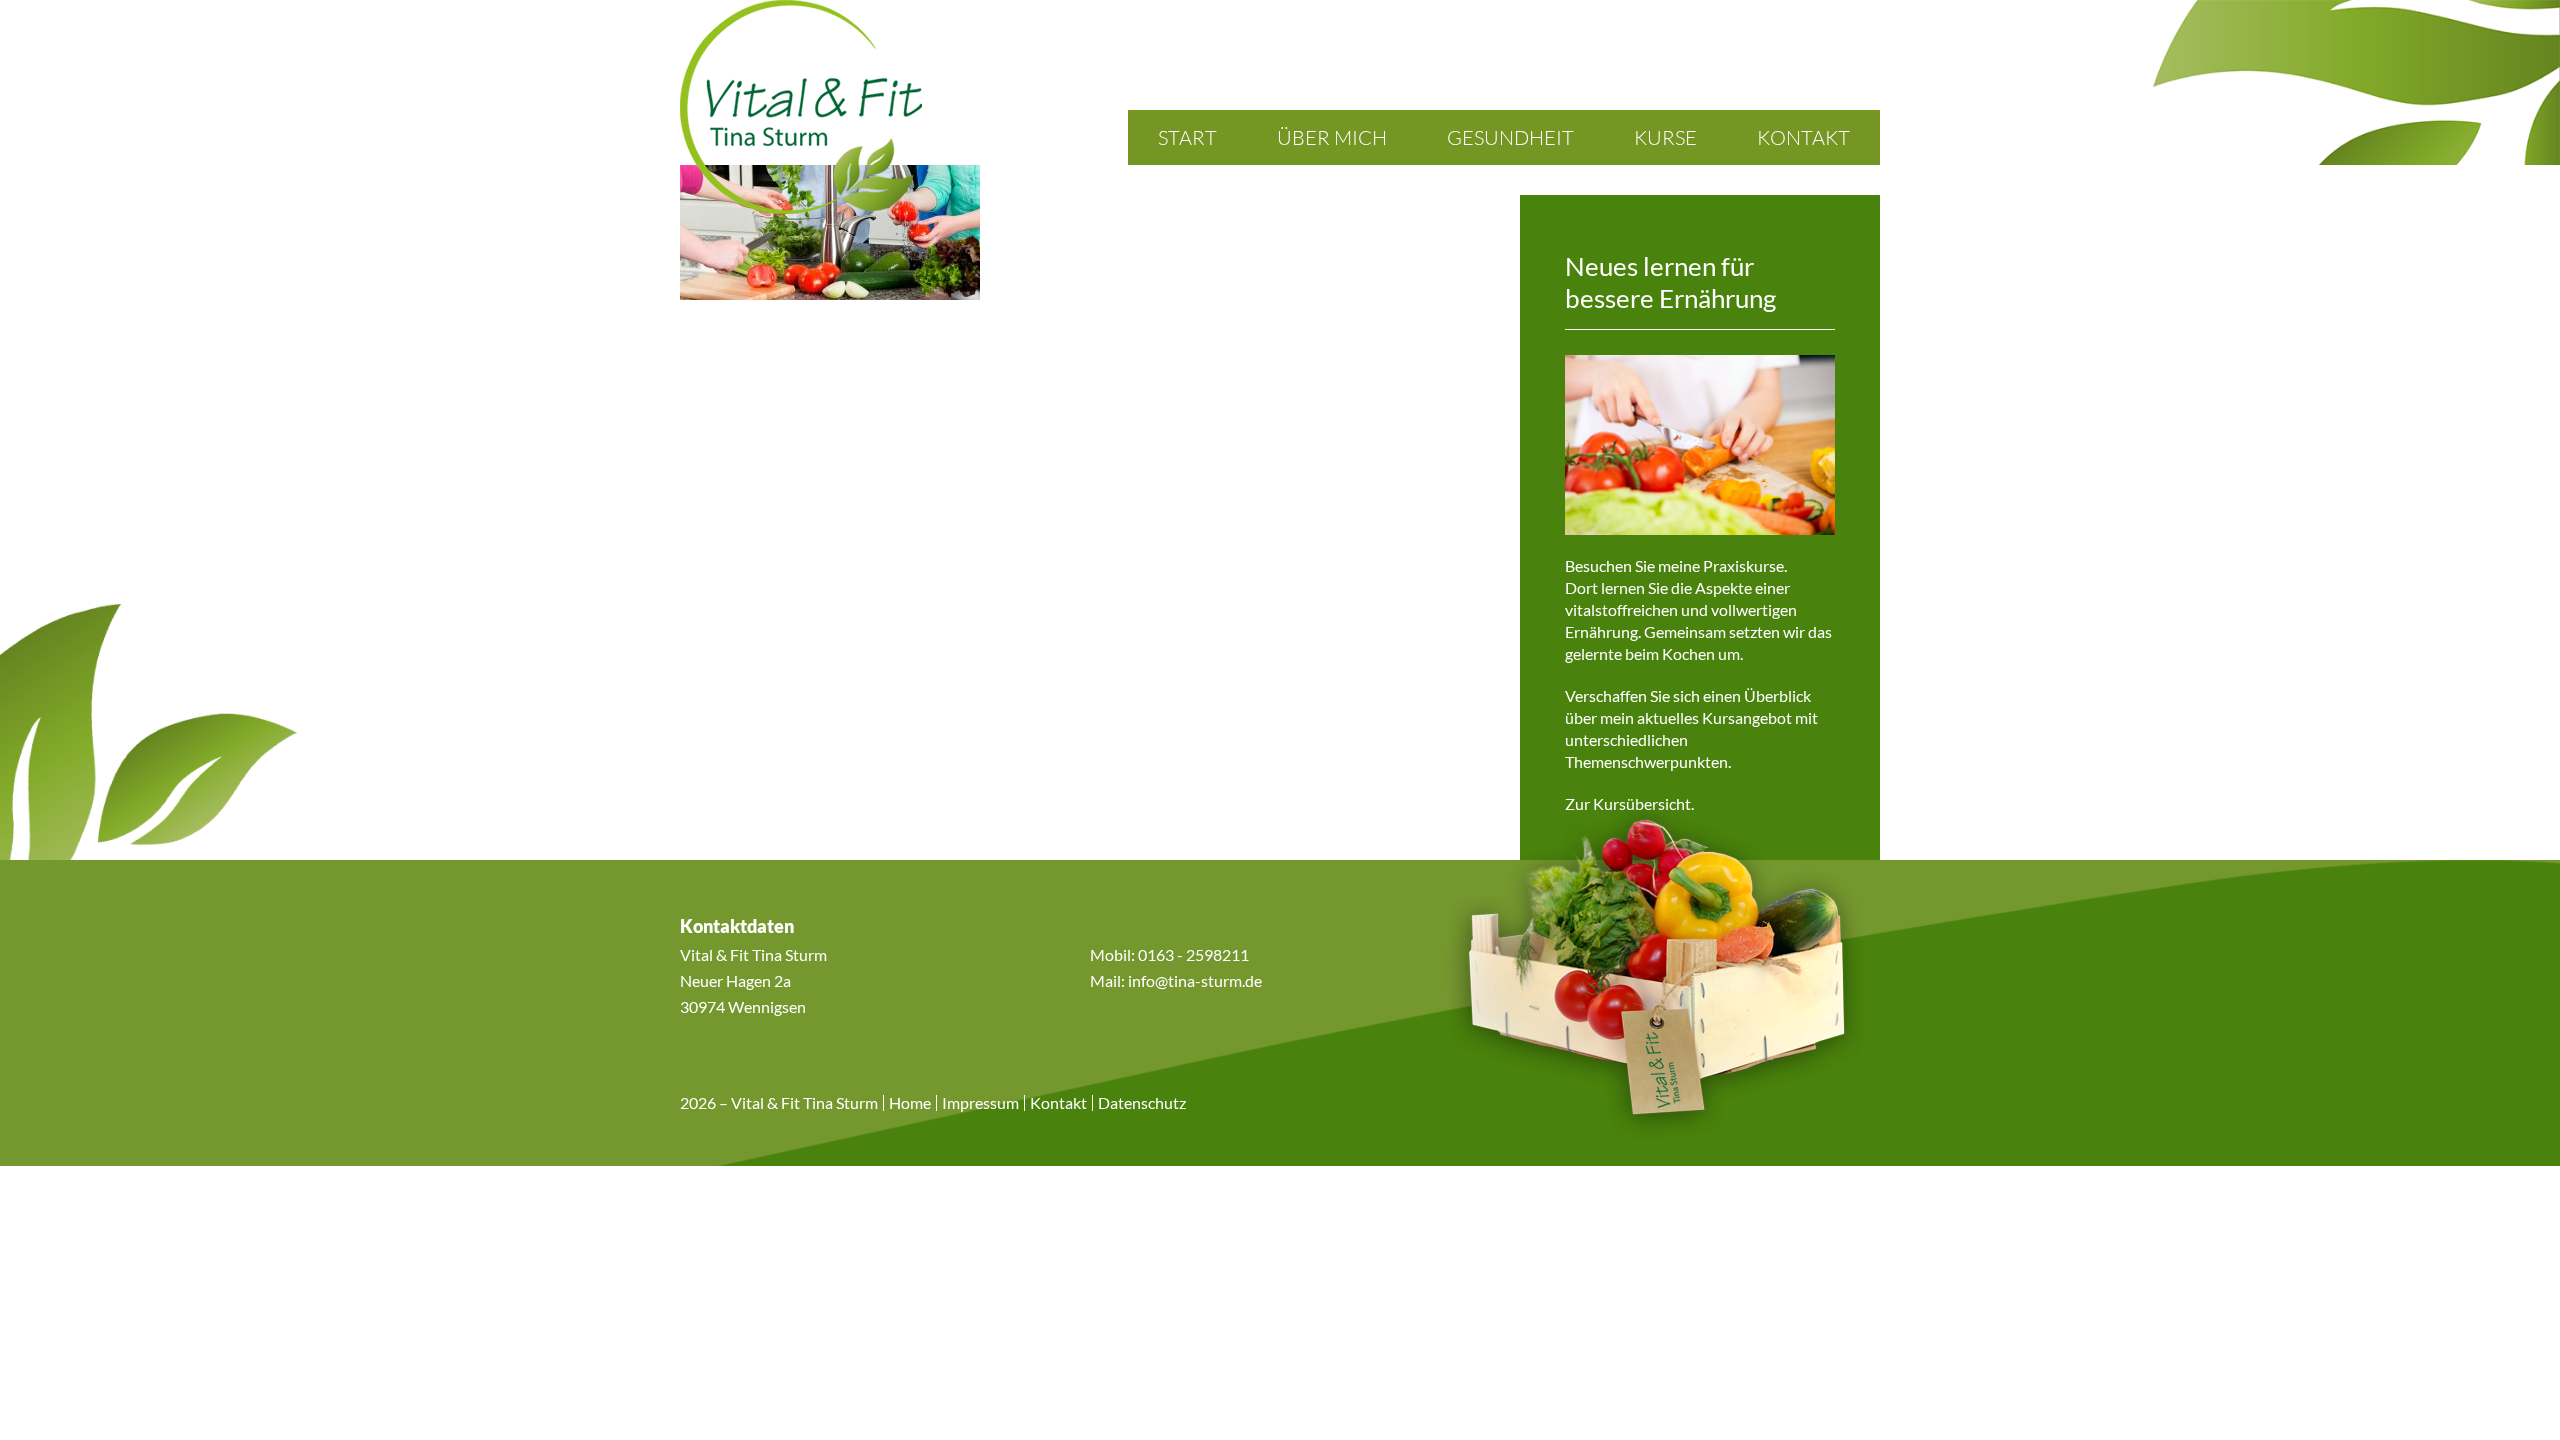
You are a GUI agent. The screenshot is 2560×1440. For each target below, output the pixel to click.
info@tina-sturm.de (1195, 980)
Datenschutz (1142, 1103)
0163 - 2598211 (1193, 954)
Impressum (980, 1103)
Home (910, 1103)
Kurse (1665, 137)
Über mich (1332, 137)
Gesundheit (1510, 137)
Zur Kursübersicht (1628, 803)
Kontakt (1803, 137)
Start (1187, 137)
